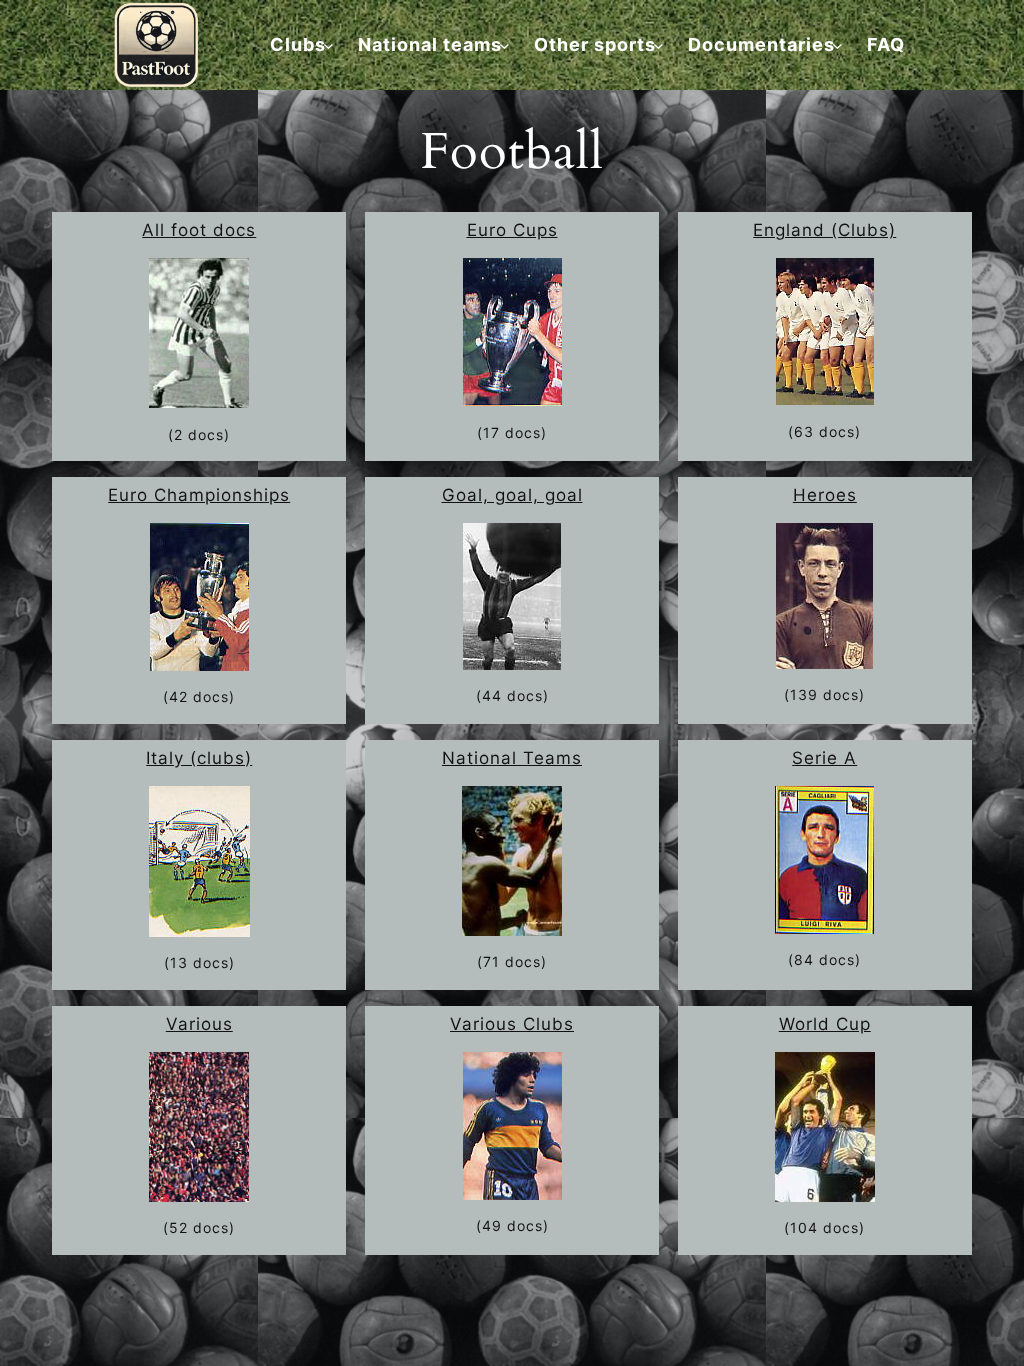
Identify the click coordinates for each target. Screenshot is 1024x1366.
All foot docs (199, 230)
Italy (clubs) (199, 758)
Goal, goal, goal (512, 495)
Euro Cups (512, 230)
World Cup (825, 1024)
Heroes (825, 495)
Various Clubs (512, 1024)
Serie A (824, 758)
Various (199, 1024)
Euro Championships (199, 495)
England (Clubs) (824, 230)
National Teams (512, 758)
